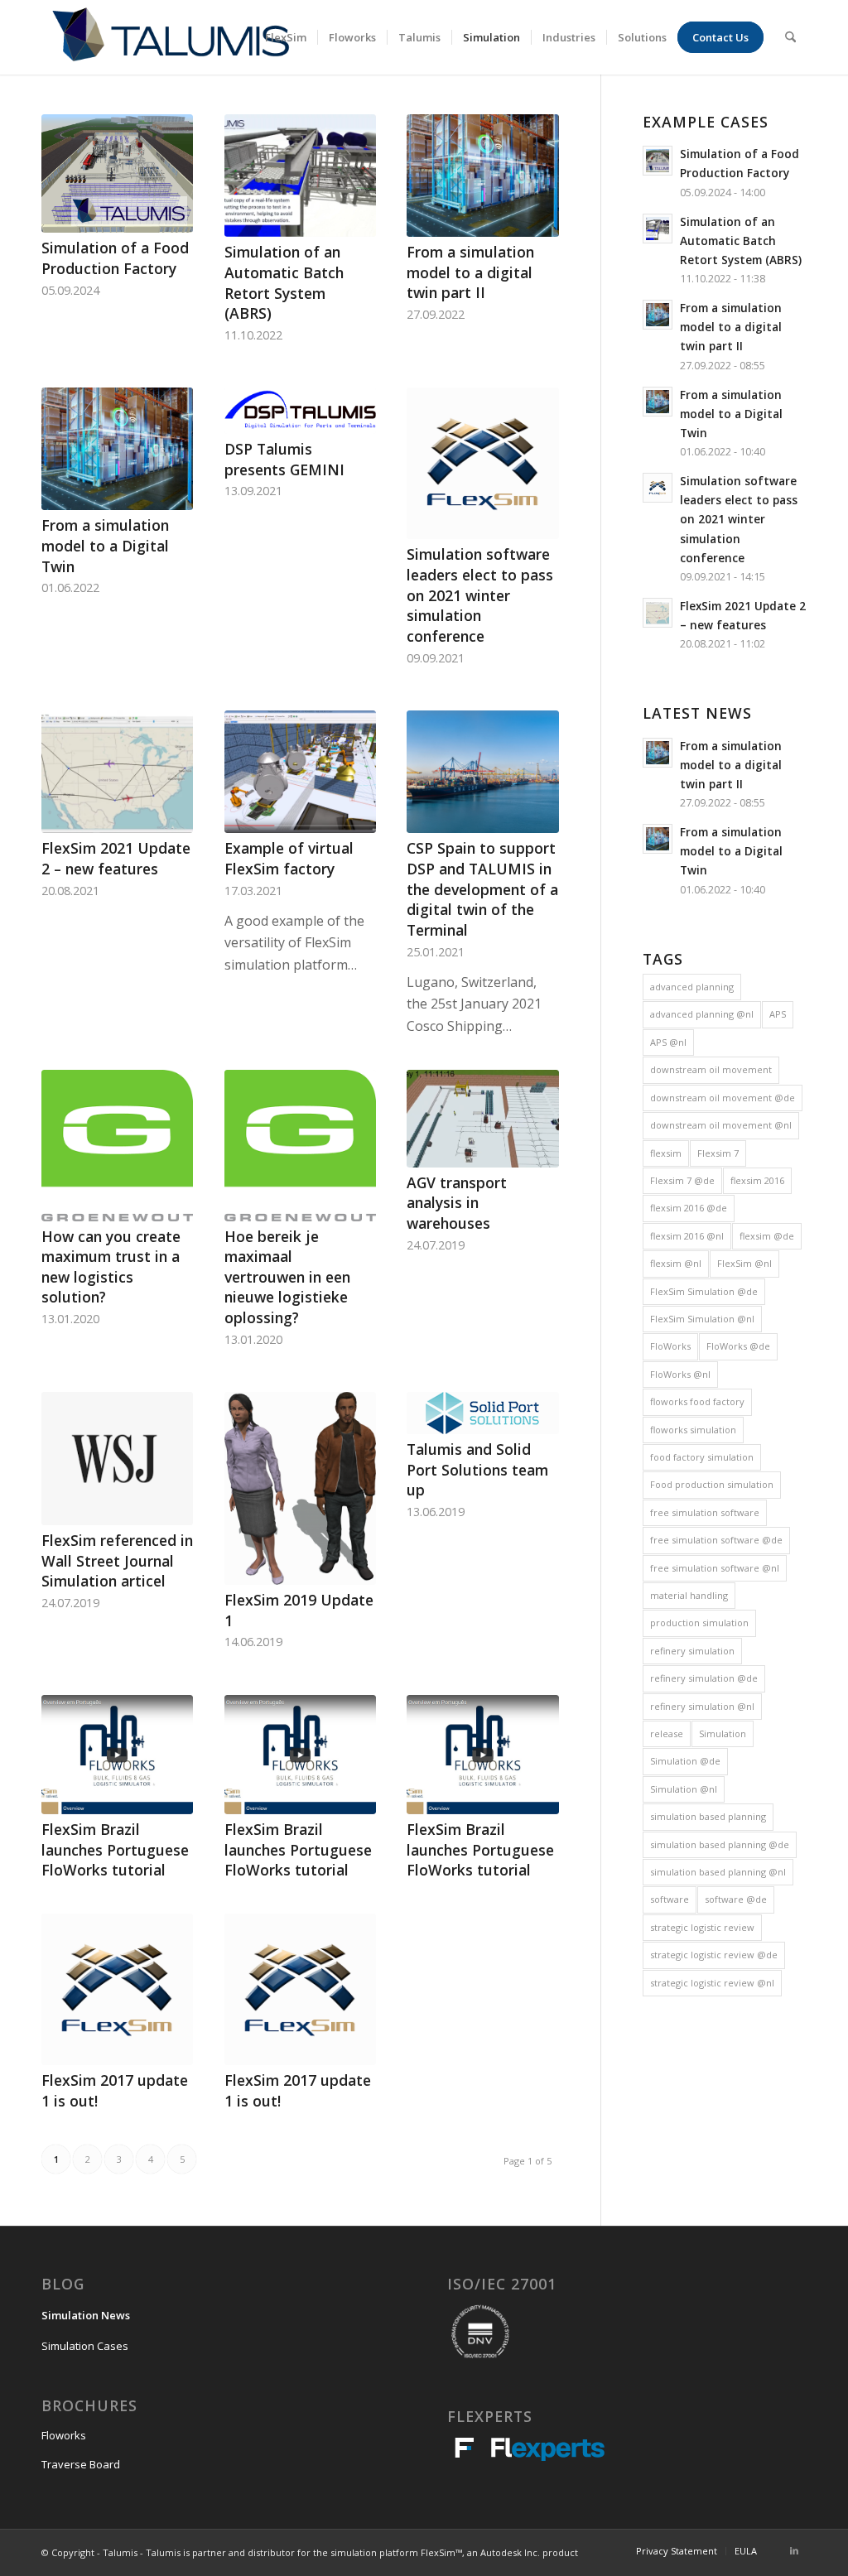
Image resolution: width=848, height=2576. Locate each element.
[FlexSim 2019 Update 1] (300, 1488)
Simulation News (86, 2315)
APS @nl (668, 1042)
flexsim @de (767, 1236)
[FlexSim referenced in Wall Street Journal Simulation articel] (117, 1459)
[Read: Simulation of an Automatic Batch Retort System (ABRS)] (658, 229)
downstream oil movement (711, 1069)
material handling (689, 1595)
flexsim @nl (676, 1263)
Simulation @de (685, 1761)
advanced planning (692, 987)
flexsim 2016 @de (689, 1208)
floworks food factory (697, 1401)
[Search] (790, 37)
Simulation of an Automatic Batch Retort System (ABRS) (284, 282)
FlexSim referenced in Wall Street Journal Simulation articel (117, 1560)
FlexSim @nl (744, 1263)
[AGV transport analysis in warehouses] (482, 1119)
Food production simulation (712, 1484)
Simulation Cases (85, 2346)
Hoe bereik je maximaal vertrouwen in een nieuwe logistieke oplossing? (287, 1277)
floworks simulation (693, 1430)
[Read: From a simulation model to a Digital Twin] (658, 402)
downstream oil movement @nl (721, 1125)
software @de (736, 1899)
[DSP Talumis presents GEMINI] (300, 411)
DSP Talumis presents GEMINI (284, 459)
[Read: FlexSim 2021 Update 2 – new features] (658, 613)
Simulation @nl (684, 1789)
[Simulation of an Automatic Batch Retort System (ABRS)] (300, 176)
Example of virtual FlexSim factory (289, 858)
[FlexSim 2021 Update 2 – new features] (117, 772)
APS (778, 1014)
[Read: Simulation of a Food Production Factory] (658, 161)
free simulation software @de (716, 1540)
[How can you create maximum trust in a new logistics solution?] (117, 1145)
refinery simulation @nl (702, 1706)
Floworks (64, 2435)
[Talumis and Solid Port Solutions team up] (482, 1413)
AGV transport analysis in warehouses (457, 1203)
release (667, 1733)
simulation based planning (708, 1816)
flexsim (666, 1153)
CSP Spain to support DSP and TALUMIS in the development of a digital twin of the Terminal (482, 889)
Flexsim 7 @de (682, 1180)
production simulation (699, 1623)
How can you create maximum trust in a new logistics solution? (111, 1267)
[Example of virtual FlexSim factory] (300, 772)
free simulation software (705, 1512)
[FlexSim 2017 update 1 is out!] (117, 1989)
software (670, 1899)
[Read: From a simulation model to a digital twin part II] (658, 315)
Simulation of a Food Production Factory (115, 258)
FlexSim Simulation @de (704, 1291)
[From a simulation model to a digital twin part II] (482, 176)
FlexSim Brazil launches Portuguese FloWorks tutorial (115, 1849)
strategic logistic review (702, 1927)
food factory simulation (702, 1457)
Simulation (723, 1733)
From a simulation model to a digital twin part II (470, 272)
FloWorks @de (738, 1346)
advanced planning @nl (702, 1014)
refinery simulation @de (704, 1678)
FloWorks (670, 1346)
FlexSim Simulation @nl (702, 1319)
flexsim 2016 (757, 1180)
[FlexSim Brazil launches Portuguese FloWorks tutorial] (117, 1755)
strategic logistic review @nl (712, 1983)
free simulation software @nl (715, 1568)
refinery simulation (692, 1651)
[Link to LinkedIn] (794, 2550)
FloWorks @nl (680, 1374)
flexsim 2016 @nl (687, 1236)
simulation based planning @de (720, 1844)
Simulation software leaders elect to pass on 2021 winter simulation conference (480, 595)
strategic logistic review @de (714, 1955)
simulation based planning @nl (718, 1872)
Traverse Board (81, 2464)
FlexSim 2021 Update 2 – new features (116, 858)
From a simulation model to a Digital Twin (105, 545)
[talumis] (170, 37)
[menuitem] (286, 37)
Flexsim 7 (718, 1153)
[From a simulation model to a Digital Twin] (117, 449)
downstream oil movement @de (723, 1098)
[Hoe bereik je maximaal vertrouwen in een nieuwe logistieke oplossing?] (300, 1145)
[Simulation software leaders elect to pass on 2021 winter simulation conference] (482, 463)
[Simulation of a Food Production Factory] (117, 173)
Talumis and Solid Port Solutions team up (477, 1469)
